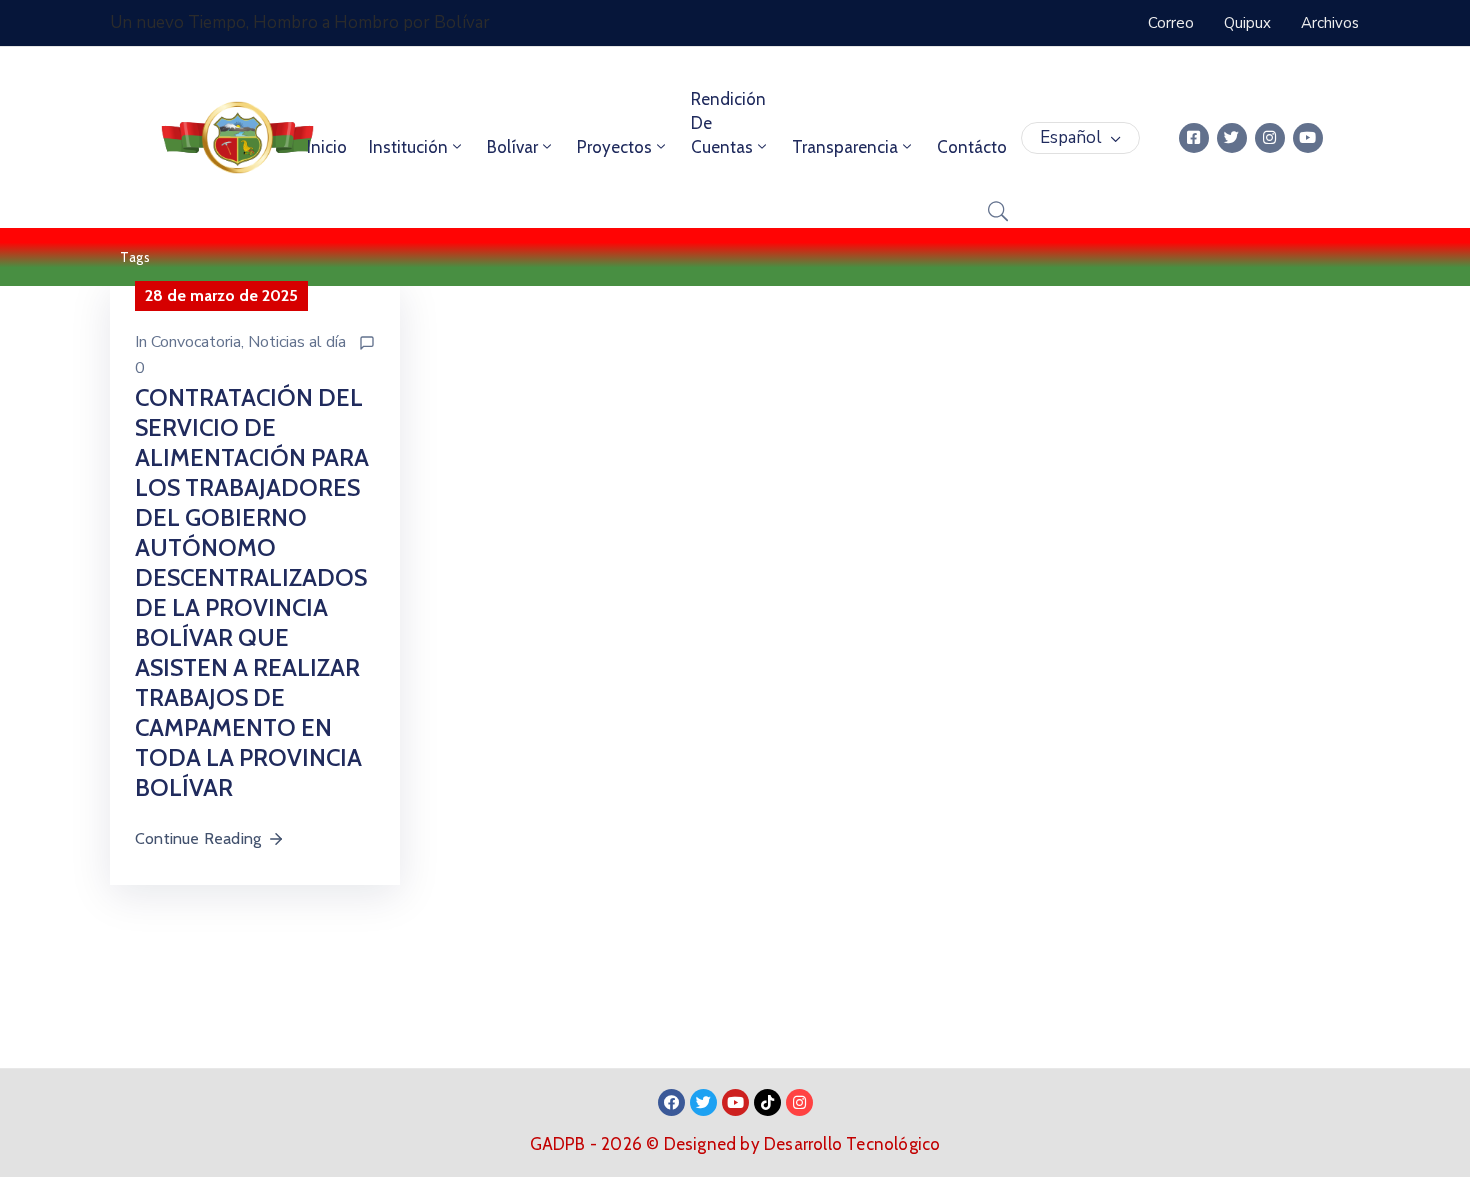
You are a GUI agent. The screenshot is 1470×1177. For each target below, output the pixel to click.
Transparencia (845, 147)
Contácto (972, 147)
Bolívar (512, 147)
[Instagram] (1270, 138)
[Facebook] (671, 1102)
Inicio (327, 147)
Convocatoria (196, 342)
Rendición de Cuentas (728, 123)
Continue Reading (198, 838)
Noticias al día (297, 342)
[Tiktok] (767, 1102)
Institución (408, 147)
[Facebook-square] (1194, 138)
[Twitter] (1232, 138)
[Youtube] (1308, 138)
